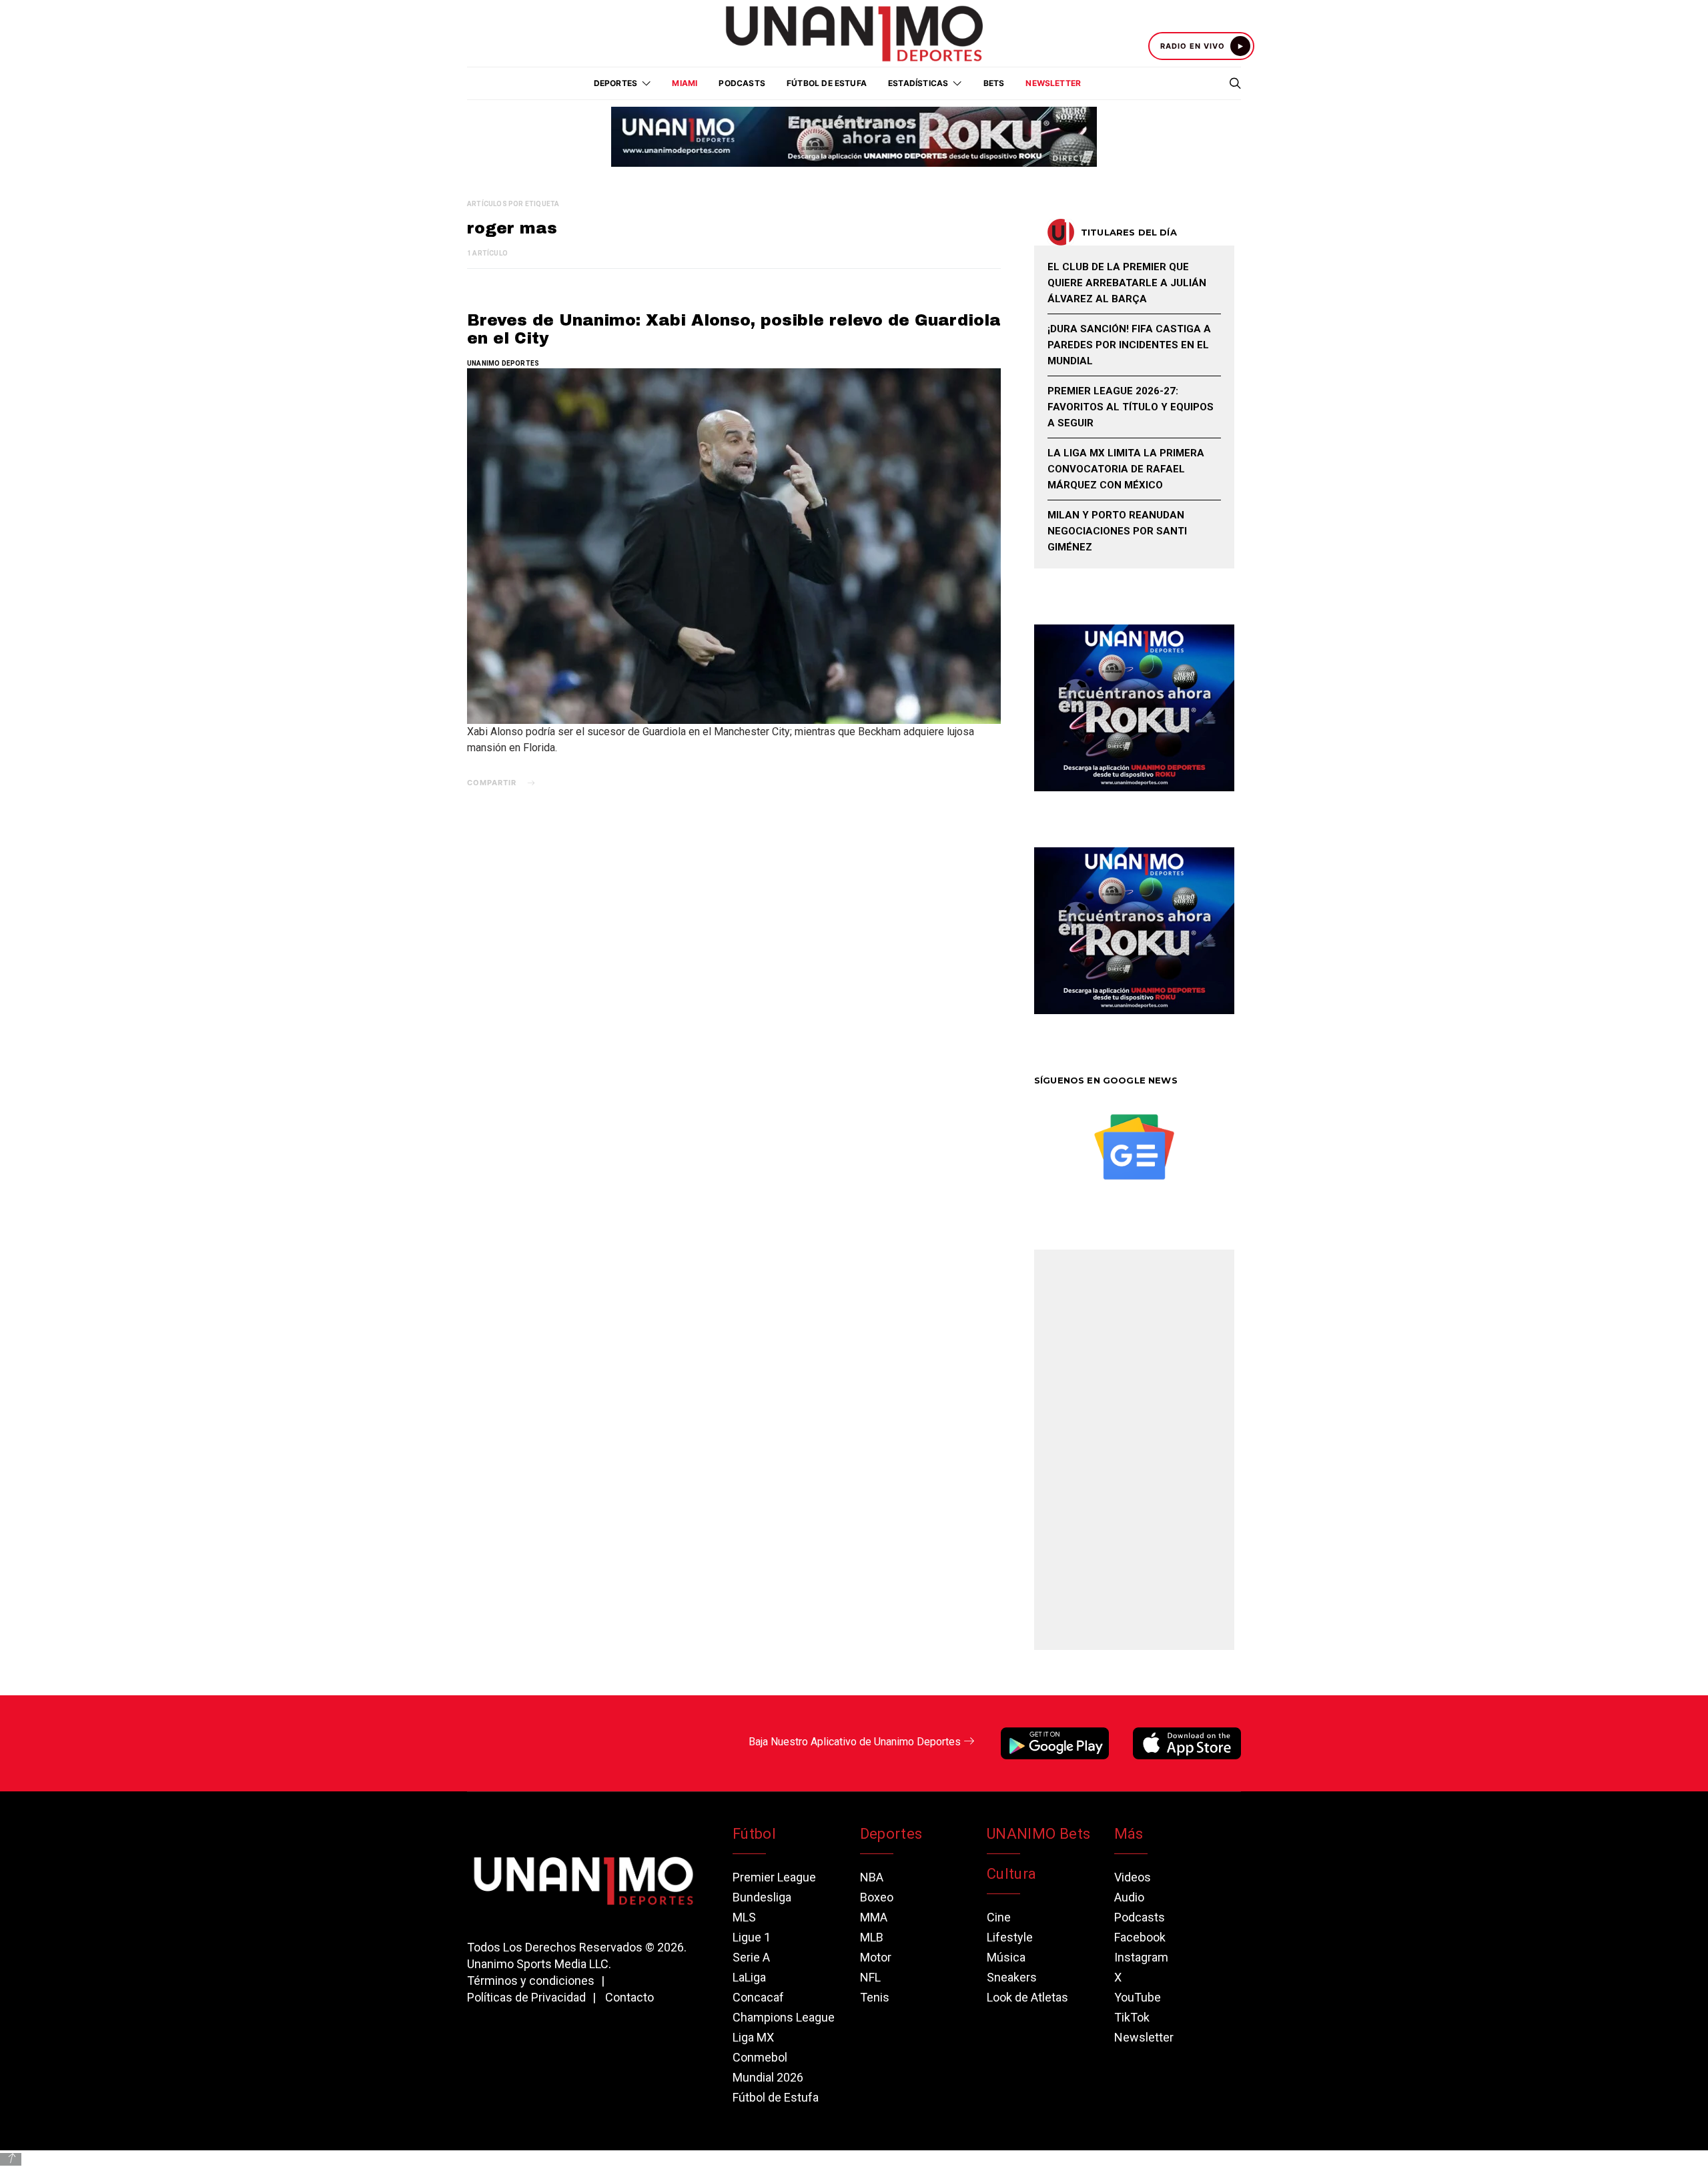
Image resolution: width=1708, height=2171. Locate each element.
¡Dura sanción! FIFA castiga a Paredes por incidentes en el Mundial (1129, 345)
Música (1006, 1957)
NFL (870, 1977)
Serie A (751, 1957)
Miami (685, 83)
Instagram (1141, 1957)
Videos (1133, 1877)
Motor (876, 1957)
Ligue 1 (752, 1937)
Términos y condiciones (531, 1981)
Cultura (1011, 1874)
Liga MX (753, 2037)
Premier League (774, 1877)
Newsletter (1053, 83)
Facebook (1140, 1937)
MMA (874, 1917)
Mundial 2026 (768, 2077)
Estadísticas (918, 83)
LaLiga (749, 1977)
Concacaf (758, 1997)
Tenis (875, 1997)
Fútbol (754, 1834)
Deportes (891, 1834)
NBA (872, 1877)
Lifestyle (1010, 1937)
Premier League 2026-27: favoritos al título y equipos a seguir (1131, 407)
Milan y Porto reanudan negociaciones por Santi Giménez (1117, 531)
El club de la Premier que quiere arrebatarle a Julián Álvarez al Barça (1127, 283)
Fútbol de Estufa (827, 83)
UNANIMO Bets (1038, 1834)
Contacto (629, 1997)
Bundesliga (762, 1897)
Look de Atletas (1027, 1997)
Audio (1129, 1897)
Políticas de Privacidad (526, 1997)
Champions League (784, 2017)
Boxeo (877, 1897)
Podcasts (742, 83)
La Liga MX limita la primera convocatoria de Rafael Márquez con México (1126, 469)
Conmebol (760, 2057)
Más (1129, 1834)
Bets (994, 83)
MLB (872, 1937)
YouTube (1138, 1997)
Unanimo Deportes (503, 363)
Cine (999, 1917)
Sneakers (1012, 1977)
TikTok (1132, 2017)
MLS (744, 1917)
